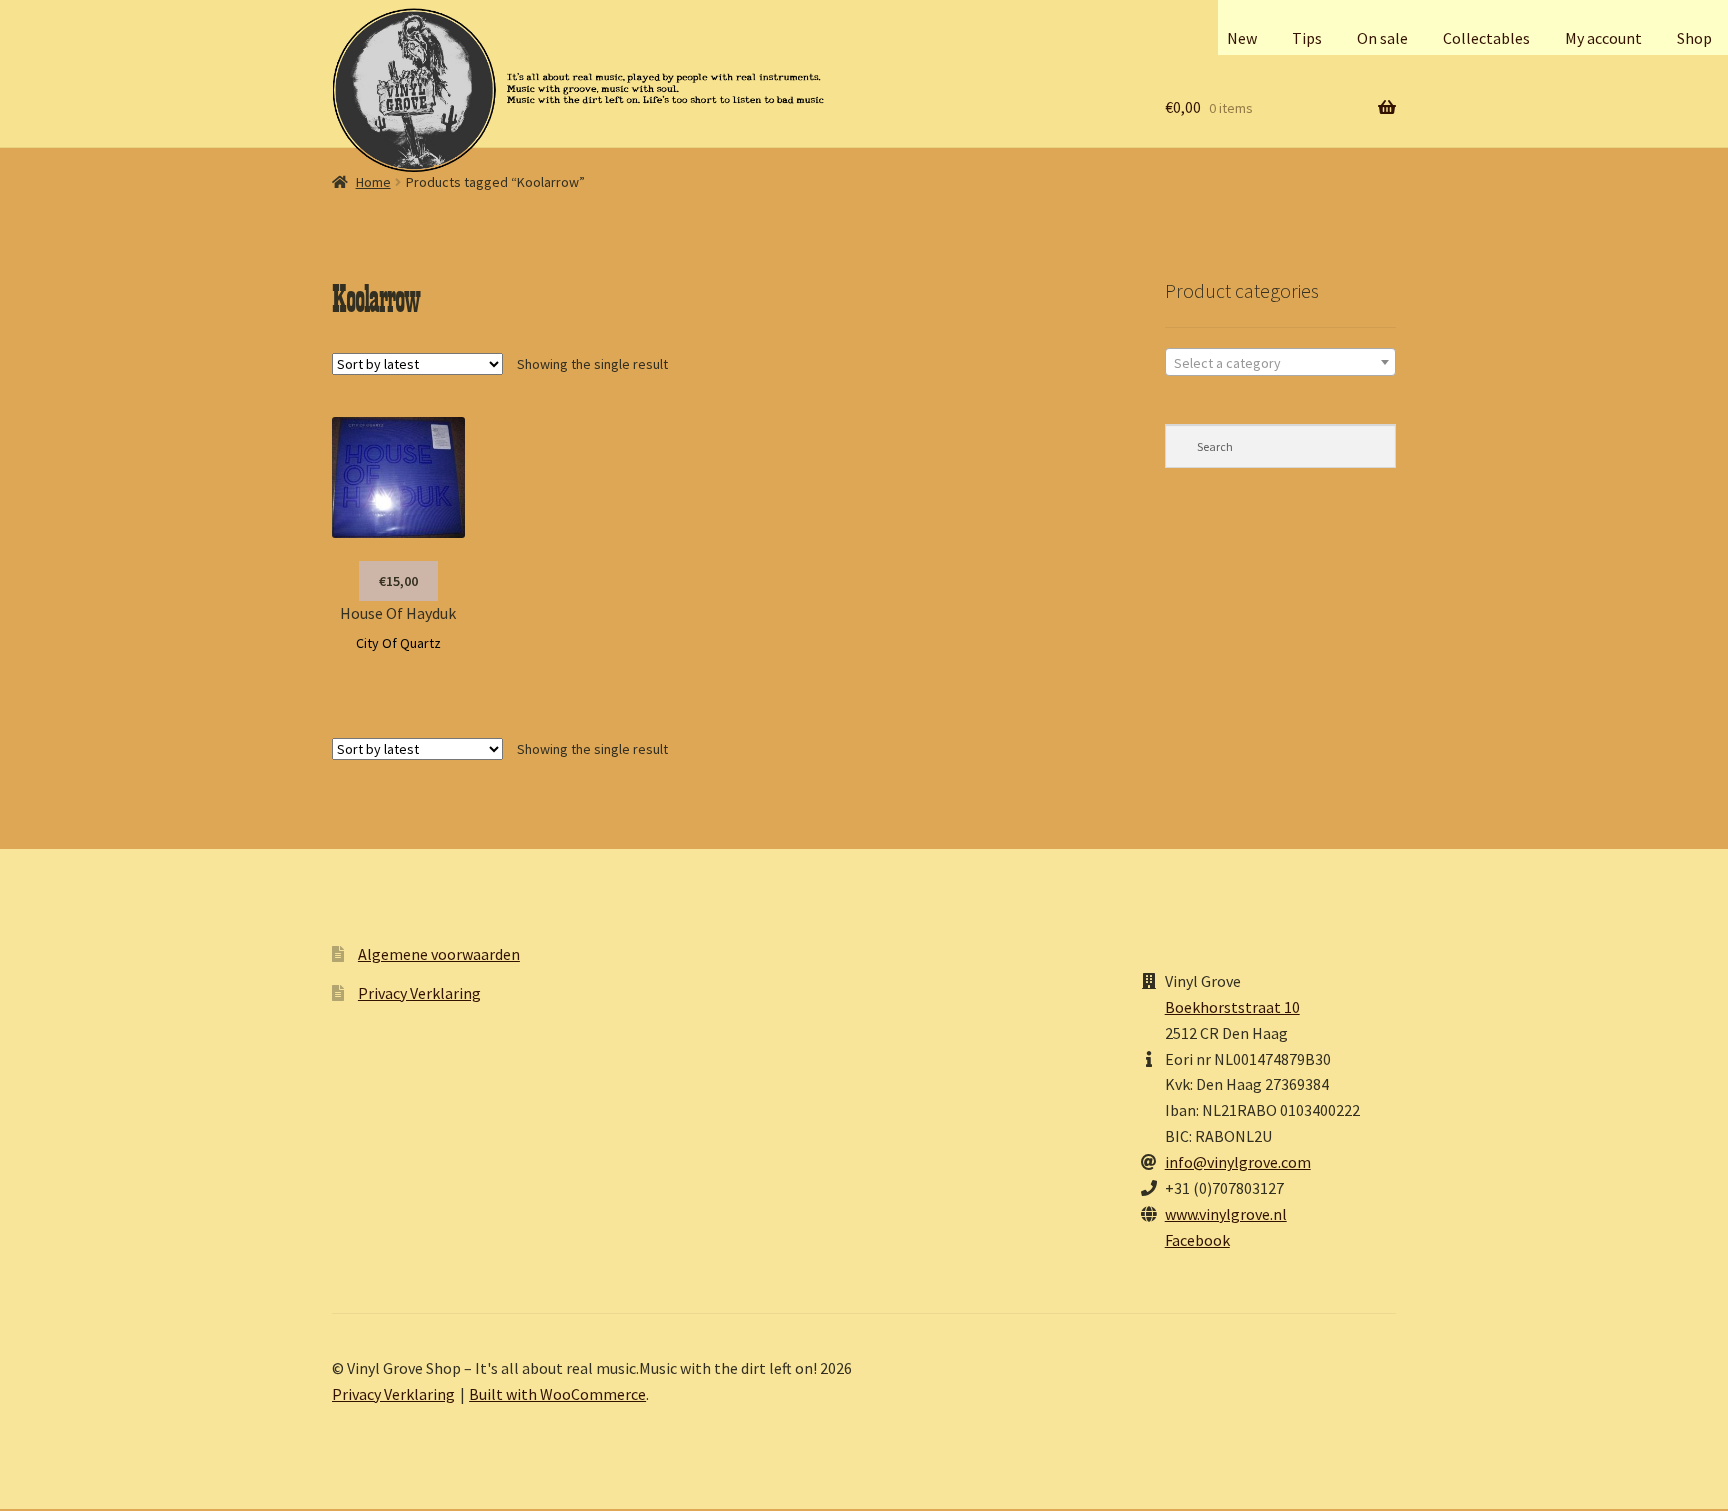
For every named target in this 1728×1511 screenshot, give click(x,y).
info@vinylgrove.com (1238, 1162)
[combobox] (1280, 362)
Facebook (1197, 1240)
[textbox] (1280, 363)
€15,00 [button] (398, 581)
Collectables (1486, 38)
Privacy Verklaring (419, 993)
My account (1603, 38)
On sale (1382, 38)
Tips (1307, 38)
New (1242, 38)
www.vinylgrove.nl (1226, 1214)
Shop (1694, 38)
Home (373, 182)
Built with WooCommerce (557, 1394)
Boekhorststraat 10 (1232, 1007)
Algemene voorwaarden (439, 954)
